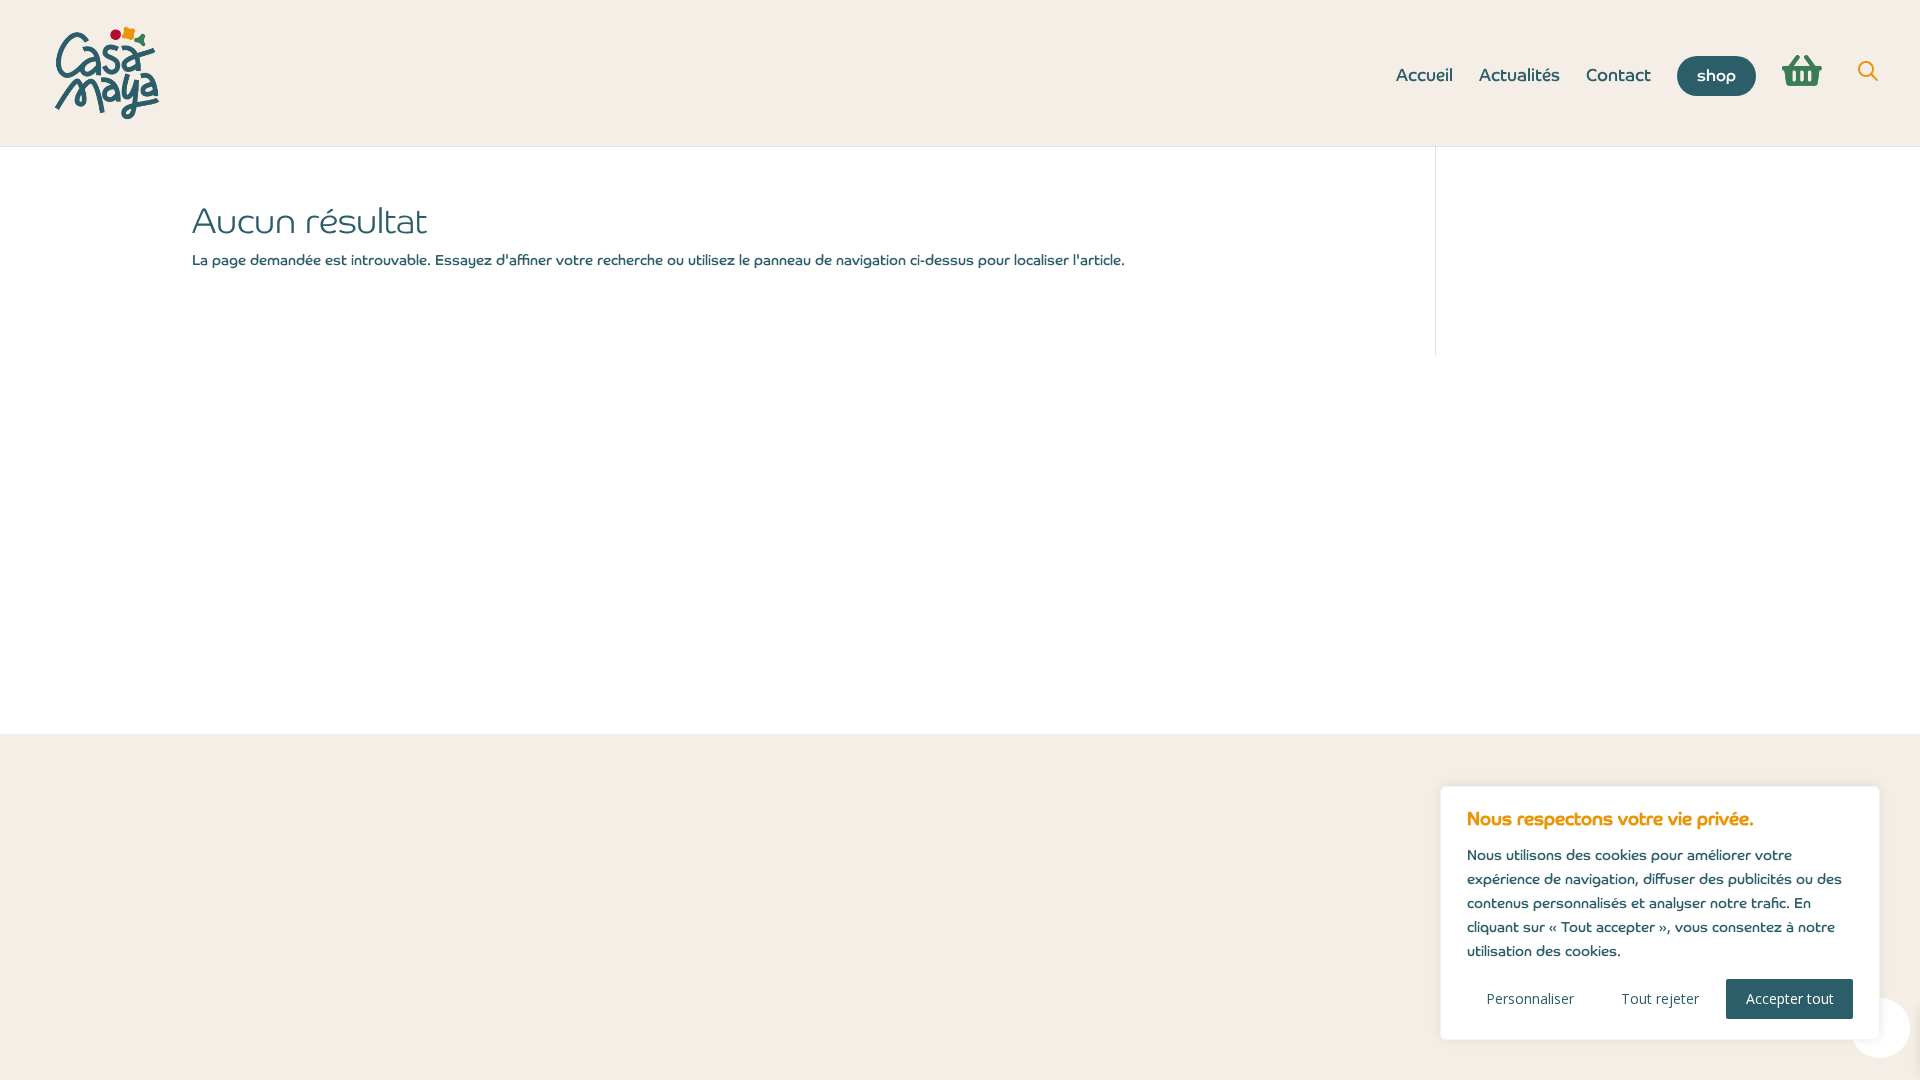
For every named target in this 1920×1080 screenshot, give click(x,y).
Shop (1716, 75)
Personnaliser (1530, 998)
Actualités (1519, 77)
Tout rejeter (1660, 998)
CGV (307, 564)
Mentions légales (360, 499)
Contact (1618, 77)
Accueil (1424, 77)
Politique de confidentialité (400, 532)
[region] (1660, 913)
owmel (1110, 711)
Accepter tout (1790, 998)
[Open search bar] (1868, 71)
